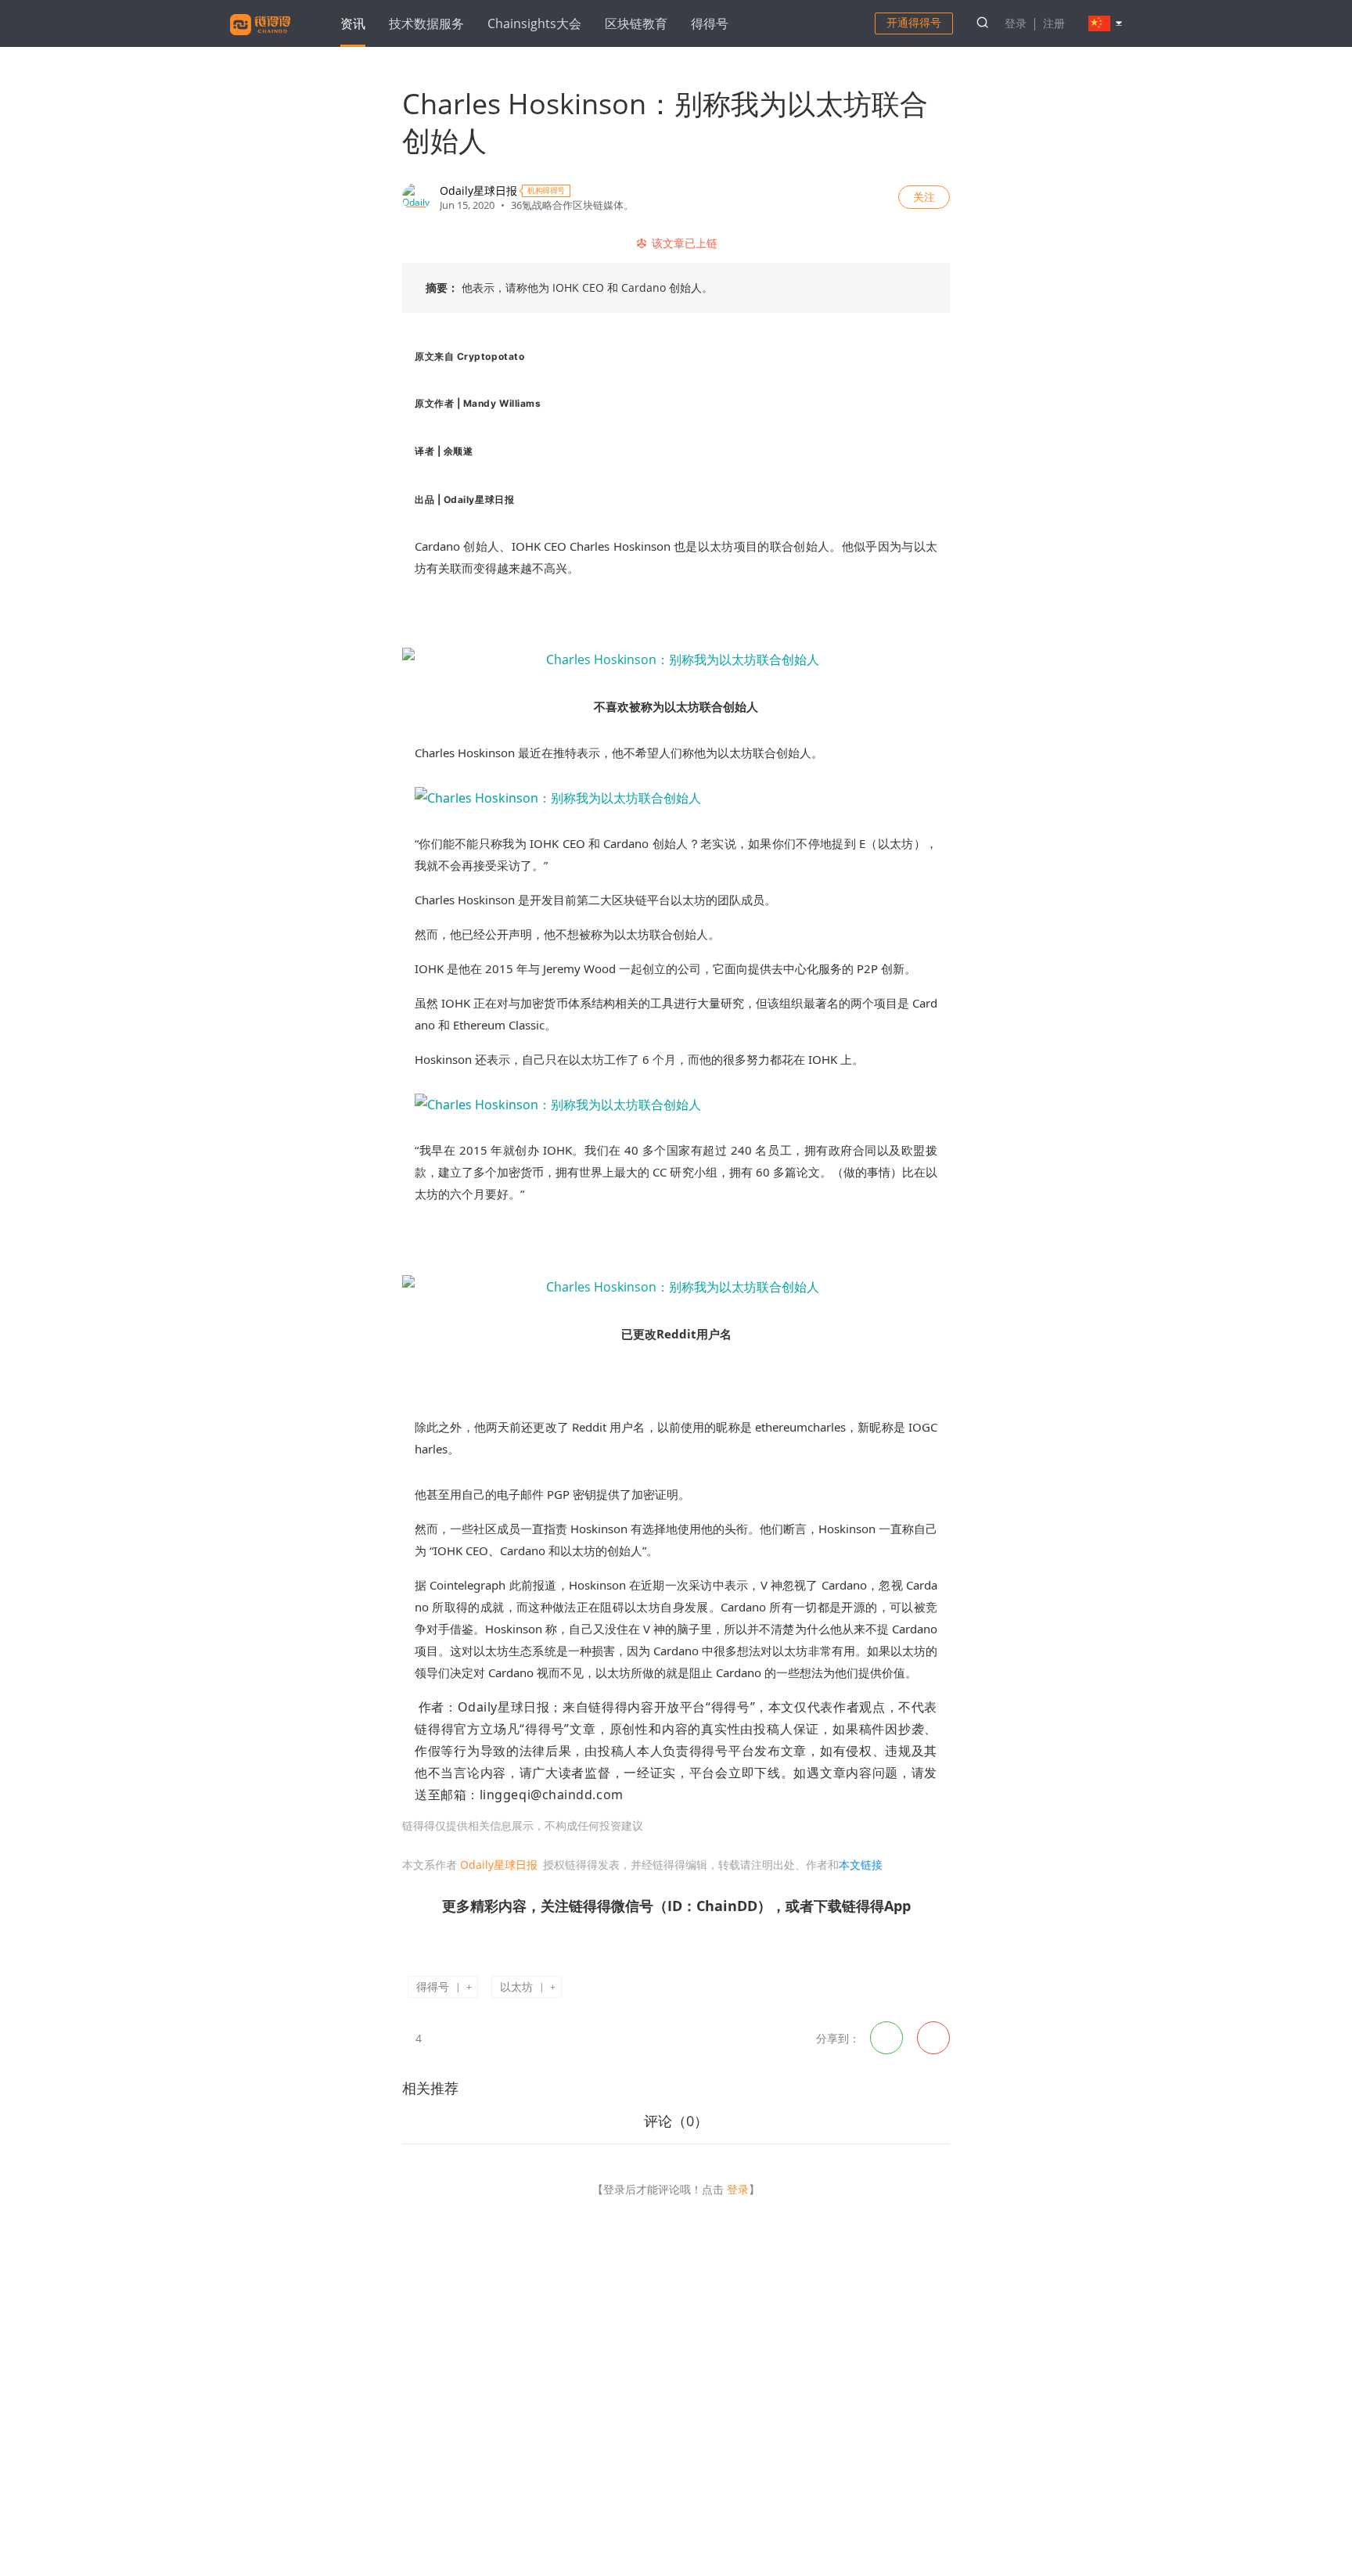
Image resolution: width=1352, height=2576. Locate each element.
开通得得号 (914, 22)
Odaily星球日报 (478, 190)
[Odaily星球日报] (416, 197)
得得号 (710, 23)
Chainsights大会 (534, 23)
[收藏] (442, 2037)
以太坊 (516, 1987)
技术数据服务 (426, 23)
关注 (924, 197)
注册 (1054, 23)
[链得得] (260, 38)
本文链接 (861, 1865)
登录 (1016, 23)
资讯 (353, 23)
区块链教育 (636, 23)
